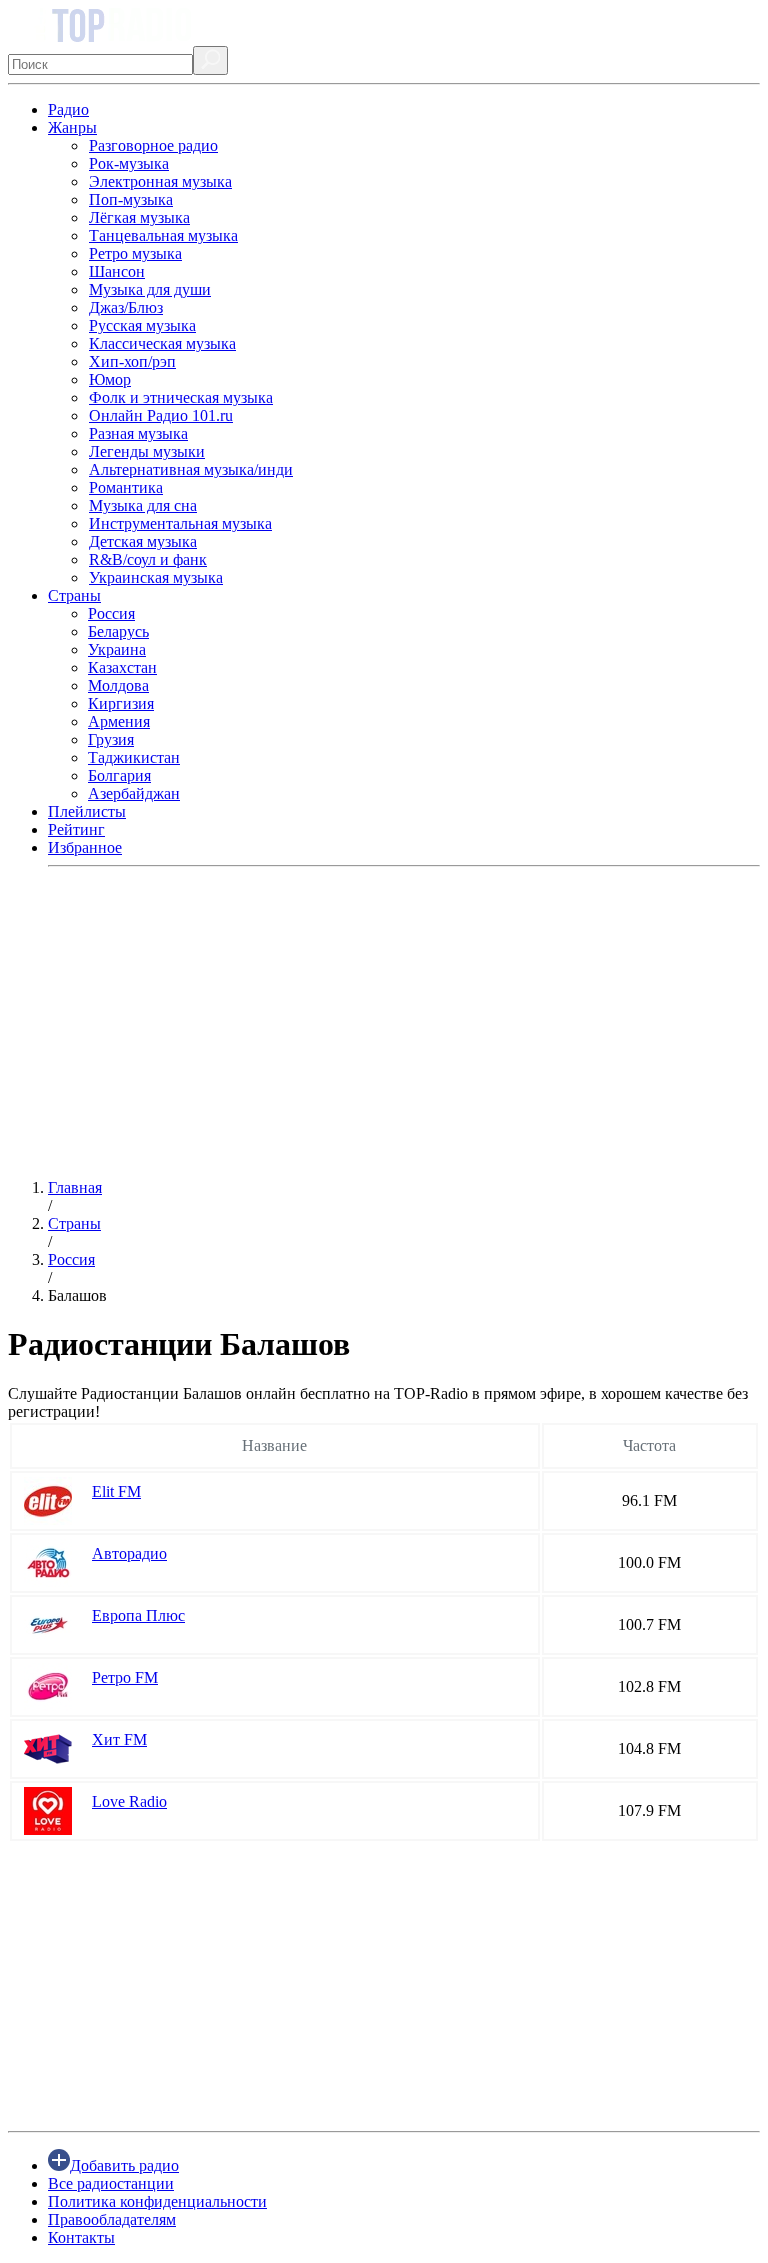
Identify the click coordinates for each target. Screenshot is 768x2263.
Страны (74, 595)
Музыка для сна (143, 505)
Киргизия (121, 703)
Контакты (81, 2237)
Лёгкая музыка (139, 217)
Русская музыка (142, 325)
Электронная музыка (160, 181)
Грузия (111, 739)
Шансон (117, 271)
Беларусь (118, 631)
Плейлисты (87, 811)
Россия (111, 613)
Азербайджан (134, 793)
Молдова (118, 685)
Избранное (85, 847)
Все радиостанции (111, 2183)
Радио (68, 109)
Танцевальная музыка (163, 235)
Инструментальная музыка (180, 523)
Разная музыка (138, 433)
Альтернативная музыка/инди (191, 469)
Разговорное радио (153, 145)
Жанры (72, 127)
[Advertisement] (384, 1023)
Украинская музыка (156, 577)
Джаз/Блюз (126, 307)
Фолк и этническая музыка (181, 397)
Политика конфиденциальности (157, 2201)
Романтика (126, 487)
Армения (119, 721)
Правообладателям (112, 2219)
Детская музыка (143, 541)
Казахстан (122, 667)
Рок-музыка (129, 163)
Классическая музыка (162, 343)
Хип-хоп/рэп (132, 361)
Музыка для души (150, 289)
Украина (117, 649)
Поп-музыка (131, 199)
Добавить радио (124, 2165)
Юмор (110, 379)
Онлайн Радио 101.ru (161, 415)
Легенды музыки (147, 451)
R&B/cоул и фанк (148, 559)
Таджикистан (134, 757)
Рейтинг (76, 829)
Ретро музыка (135, 253)
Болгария (119, 775)
